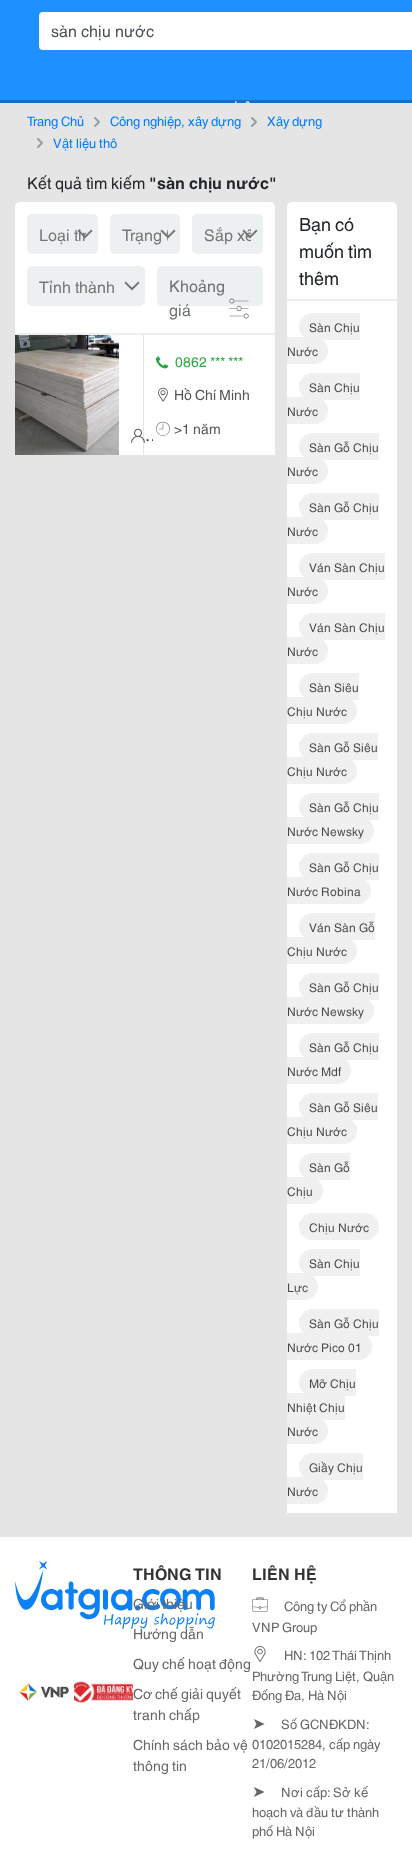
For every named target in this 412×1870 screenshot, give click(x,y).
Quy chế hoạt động (192, 1663)
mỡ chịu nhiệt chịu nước (321, 1406)
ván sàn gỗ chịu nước (331, 938)
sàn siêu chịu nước (323, 698)
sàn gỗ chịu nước (333, 458)
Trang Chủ (55, 120)
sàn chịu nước (323, 338)
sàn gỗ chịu (318, 1178)
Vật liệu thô (85, 142)
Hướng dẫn (168, 1633)
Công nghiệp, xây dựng (175, 120)
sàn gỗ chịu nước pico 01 (333, 1334)
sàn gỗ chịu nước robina (333, 878)
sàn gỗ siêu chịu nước (332, 758)
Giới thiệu (163, 1603)
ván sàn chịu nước (336, 578)
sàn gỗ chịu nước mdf (333, 1058)
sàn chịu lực (323, 1274)
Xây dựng (294, 120)
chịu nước (339, 1226)
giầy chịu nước (325, 1478)
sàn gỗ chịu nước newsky (333, 818)
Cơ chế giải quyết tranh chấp (187, 1703)
